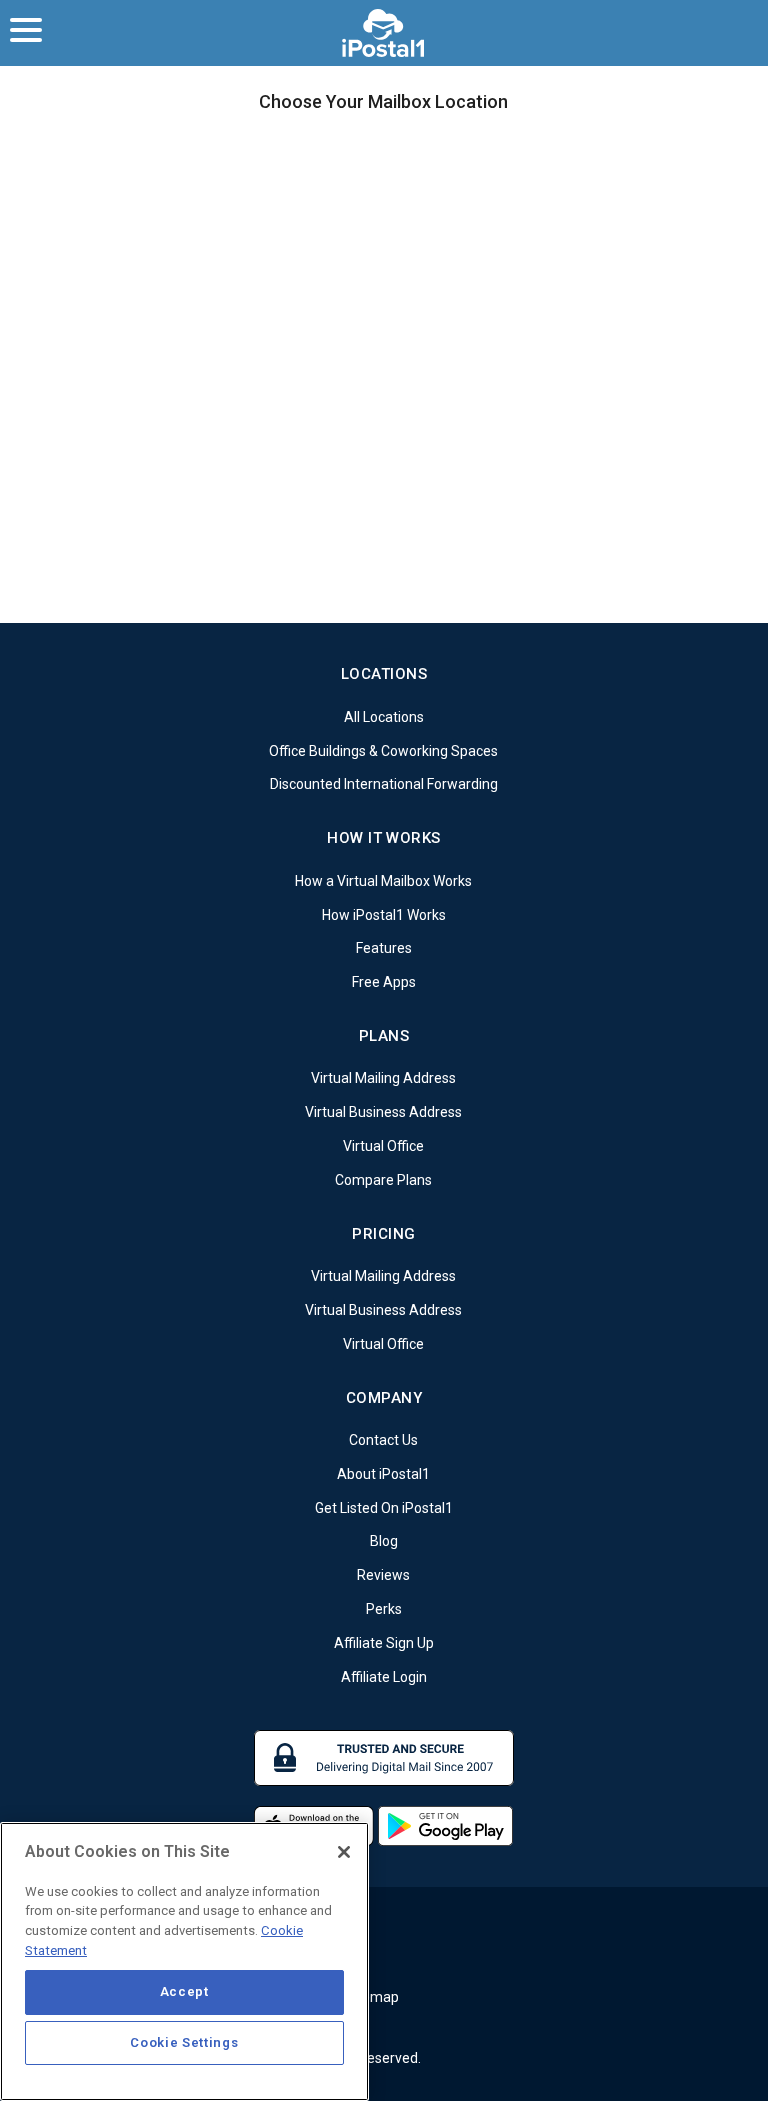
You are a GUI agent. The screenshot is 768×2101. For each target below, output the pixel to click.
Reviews (383, 1575)
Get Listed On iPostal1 (384, 1507)
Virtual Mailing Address (383, 1078)
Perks (384, 1609)
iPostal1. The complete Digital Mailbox (384, 33)
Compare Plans (383, 1180)
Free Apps (384, 982)
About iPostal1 (383, 1474)
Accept (184, 1991)
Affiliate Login (384, 1676)
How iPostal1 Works (384, 914)
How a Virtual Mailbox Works (383, 881)
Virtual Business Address (383, 1112)
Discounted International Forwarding (384, 784)
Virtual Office (383, 1146)
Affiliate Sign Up (384, 1643)
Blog (384, 1541)
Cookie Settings (184, 2042)
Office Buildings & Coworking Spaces (383, 750)
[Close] (344, 1852)
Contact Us (383, 1440)
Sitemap (372, 1997)
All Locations (384, 717)
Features (384, 948)
